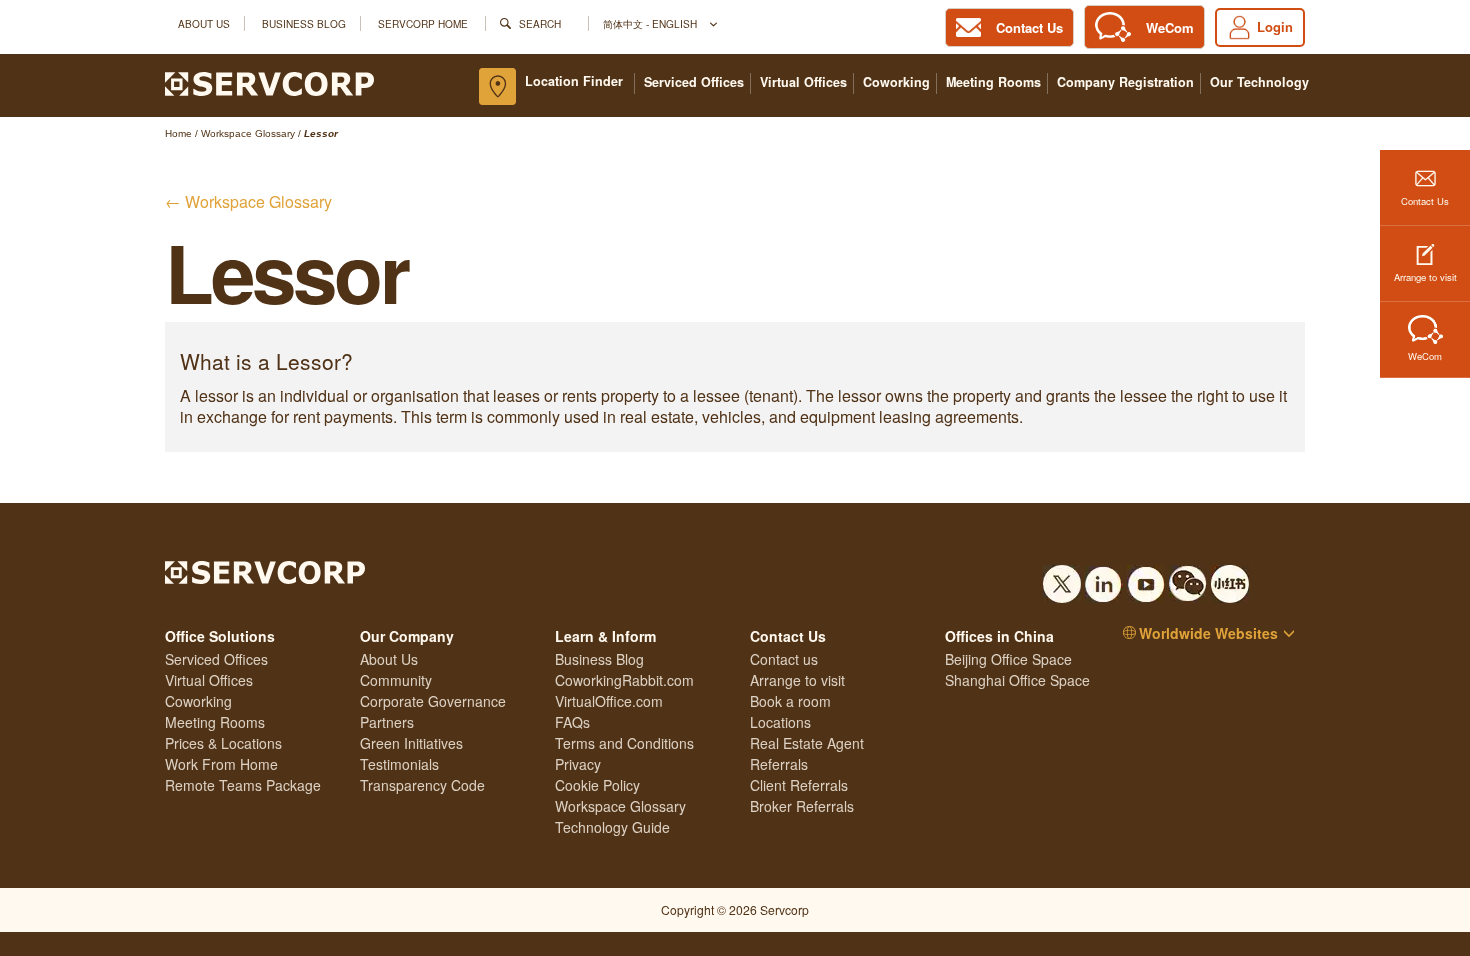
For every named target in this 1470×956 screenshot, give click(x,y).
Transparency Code (422, 785)
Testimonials (399, 764)
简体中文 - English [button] (651, 23)
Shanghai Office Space (1017, 680)
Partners (387, 722)
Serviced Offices (694, 82)
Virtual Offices (803, 82)
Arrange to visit (1425, 277)
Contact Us (1425, 201)
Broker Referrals (802, 806)
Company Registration (1125, 82)
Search (540, 23)
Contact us (784, 659)
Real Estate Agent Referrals (807, 753)
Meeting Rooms (993, 82)
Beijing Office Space (1008, 659)
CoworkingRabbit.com (624, 680)
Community (396, 680)
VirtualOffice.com (609, 701)
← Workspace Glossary (248, 201)
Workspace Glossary (620, 806)
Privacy (578, 764)
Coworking (896, 82)
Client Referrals (799, 785)
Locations (780, 722)
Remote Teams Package (243, 785)
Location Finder (574, 81)
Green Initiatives (411, 743)
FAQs (572, 722)
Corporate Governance (433, 701)
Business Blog (304, 23)
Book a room (790, 701)
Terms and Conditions (624, 743)
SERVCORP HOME (423, 23)
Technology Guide (612, 827)
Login (1275, 26)
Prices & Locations (223, 743)
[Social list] (1062, 578)
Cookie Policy (597, 785)
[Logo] (269, 82)
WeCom (1425, 356)
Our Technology (1259, 82)
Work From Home (221, 764)
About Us (204, 23)
